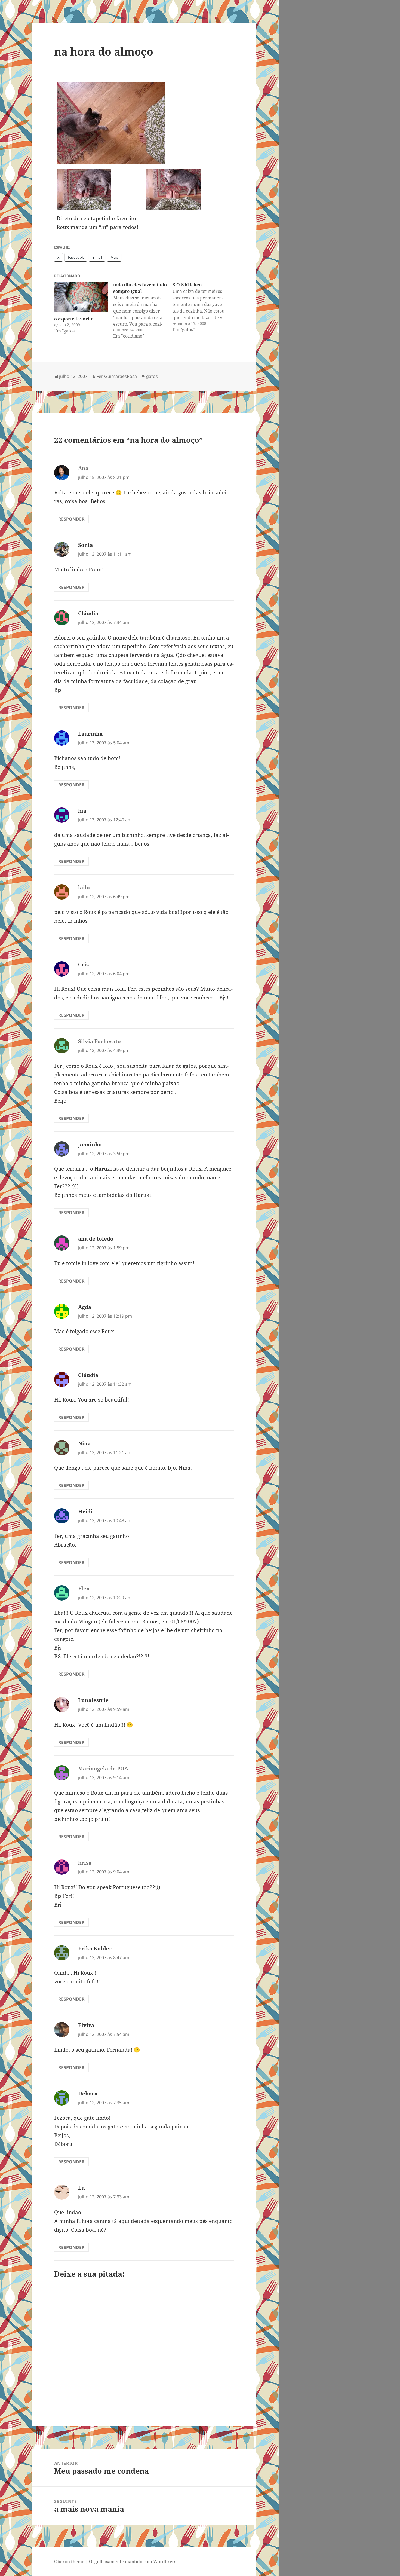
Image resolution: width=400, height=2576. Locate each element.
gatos (152, 376)
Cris (83, 965)
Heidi (85, 1512)
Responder (71, 519)
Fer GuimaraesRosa (117, 376)
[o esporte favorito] (81, 297)
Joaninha (90, 1145)
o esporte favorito (74, 319)
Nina (84, 1443)
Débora (88, 2094)
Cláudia (88, 613)
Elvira (86, 2025)
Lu (81, 2188)
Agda (85, 1307)
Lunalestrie (93, 1700)
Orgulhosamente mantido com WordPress (133, 2562)
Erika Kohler (95, 1948)
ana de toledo (96, 1239)
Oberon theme (69, 2562)
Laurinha (90, 734)
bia (82, 811)
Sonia (85, 545)
